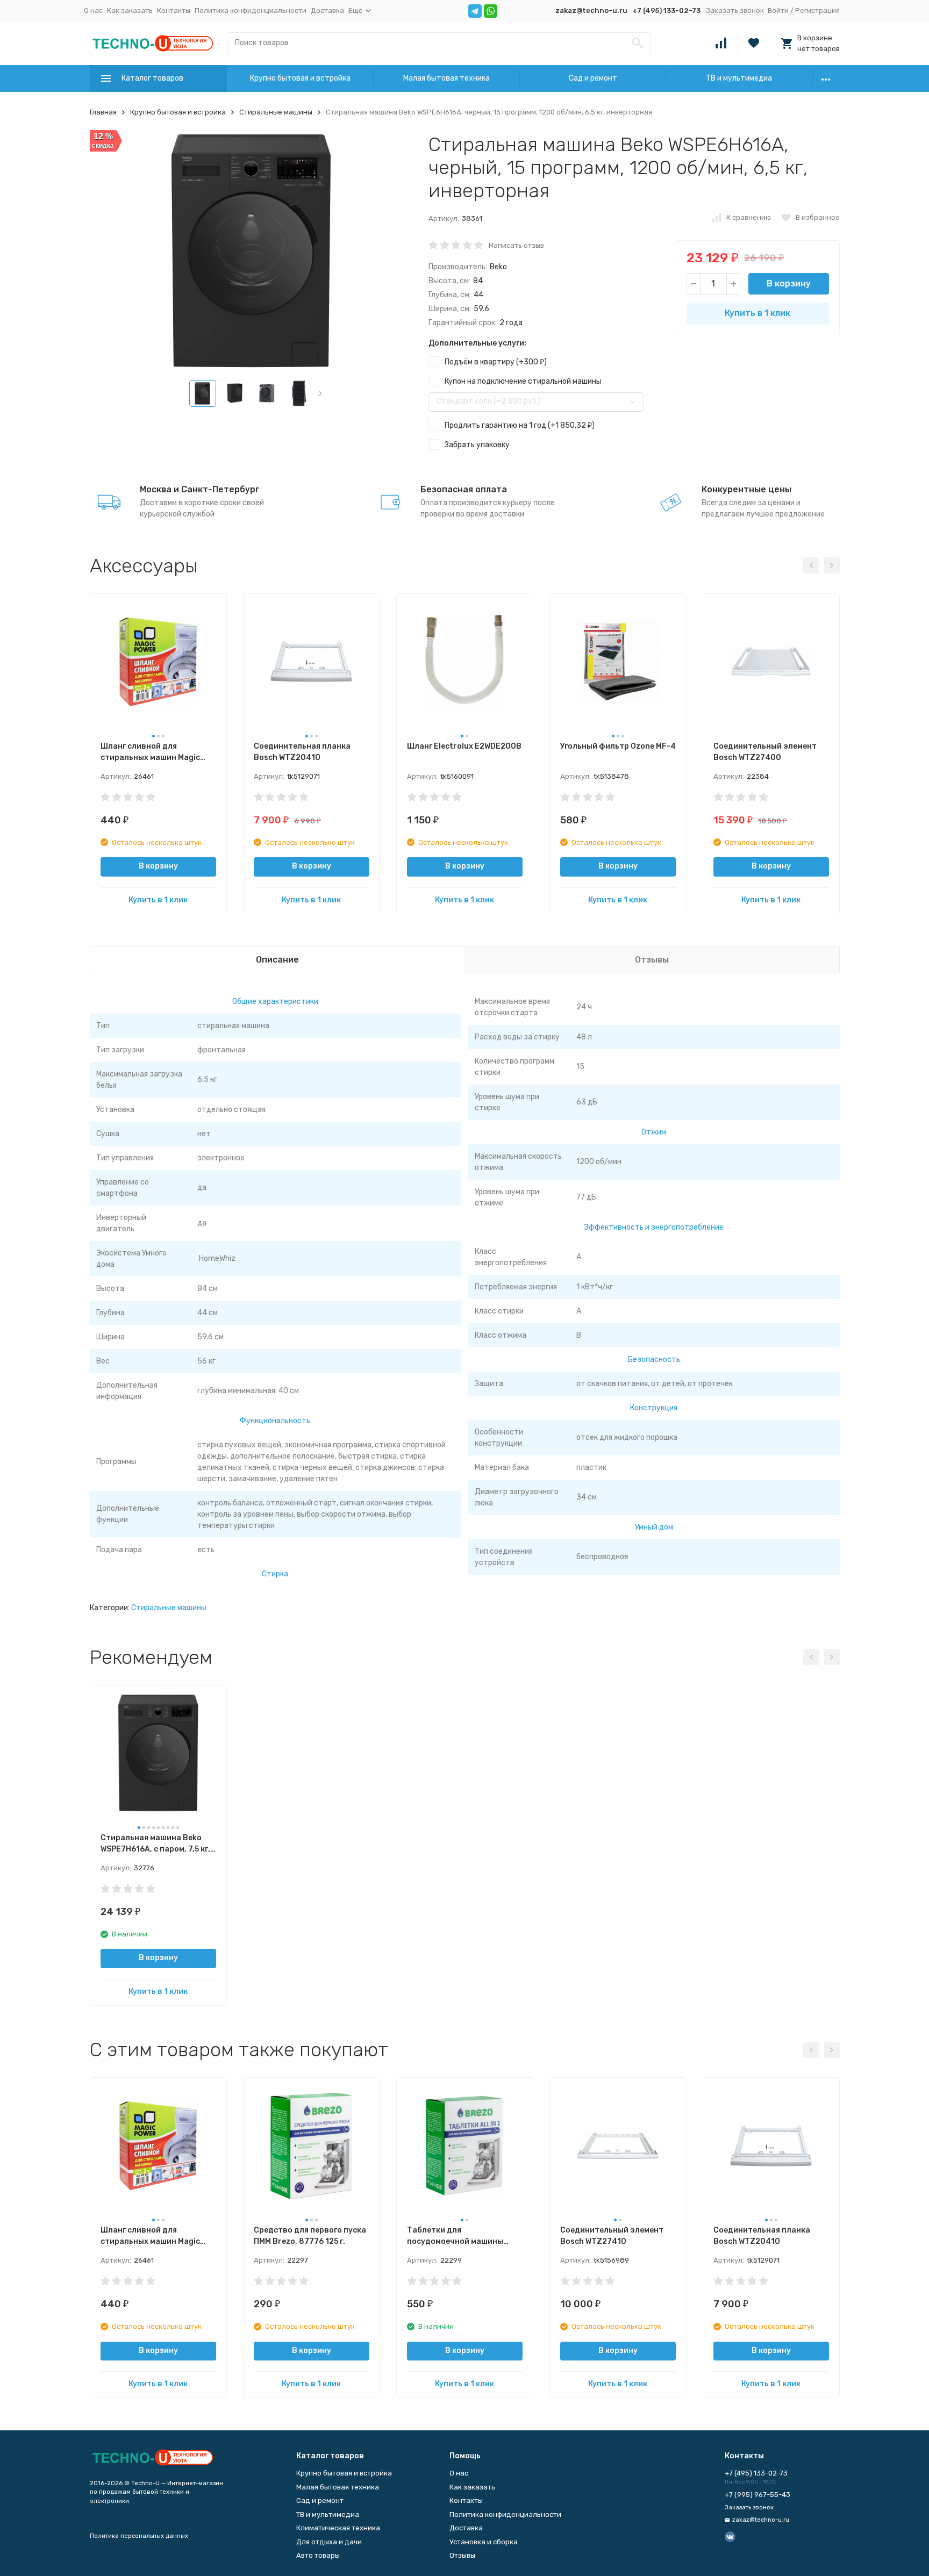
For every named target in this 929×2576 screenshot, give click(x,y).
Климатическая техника (338, 2528)
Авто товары (318, 2555)
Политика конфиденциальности (251, 10)
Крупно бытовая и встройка (300, 78)
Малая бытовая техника (446, 78)
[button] (320, 393)
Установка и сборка (484, 2542)
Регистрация (817, 10)
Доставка (327, 10)
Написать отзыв (516, 245)
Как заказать (130, 10)
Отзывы (462, 2555)
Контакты (174, 10)
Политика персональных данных (139, 2536)
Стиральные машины (276, 112)
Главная (103, 112)
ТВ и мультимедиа (739, 78)
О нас (93, 10)
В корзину (789, 284)
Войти (778, 10)
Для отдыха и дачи (329, 2542)
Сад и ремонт (593, 78)
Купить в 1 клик (758, 313)
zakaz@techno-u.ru (591, 10)
